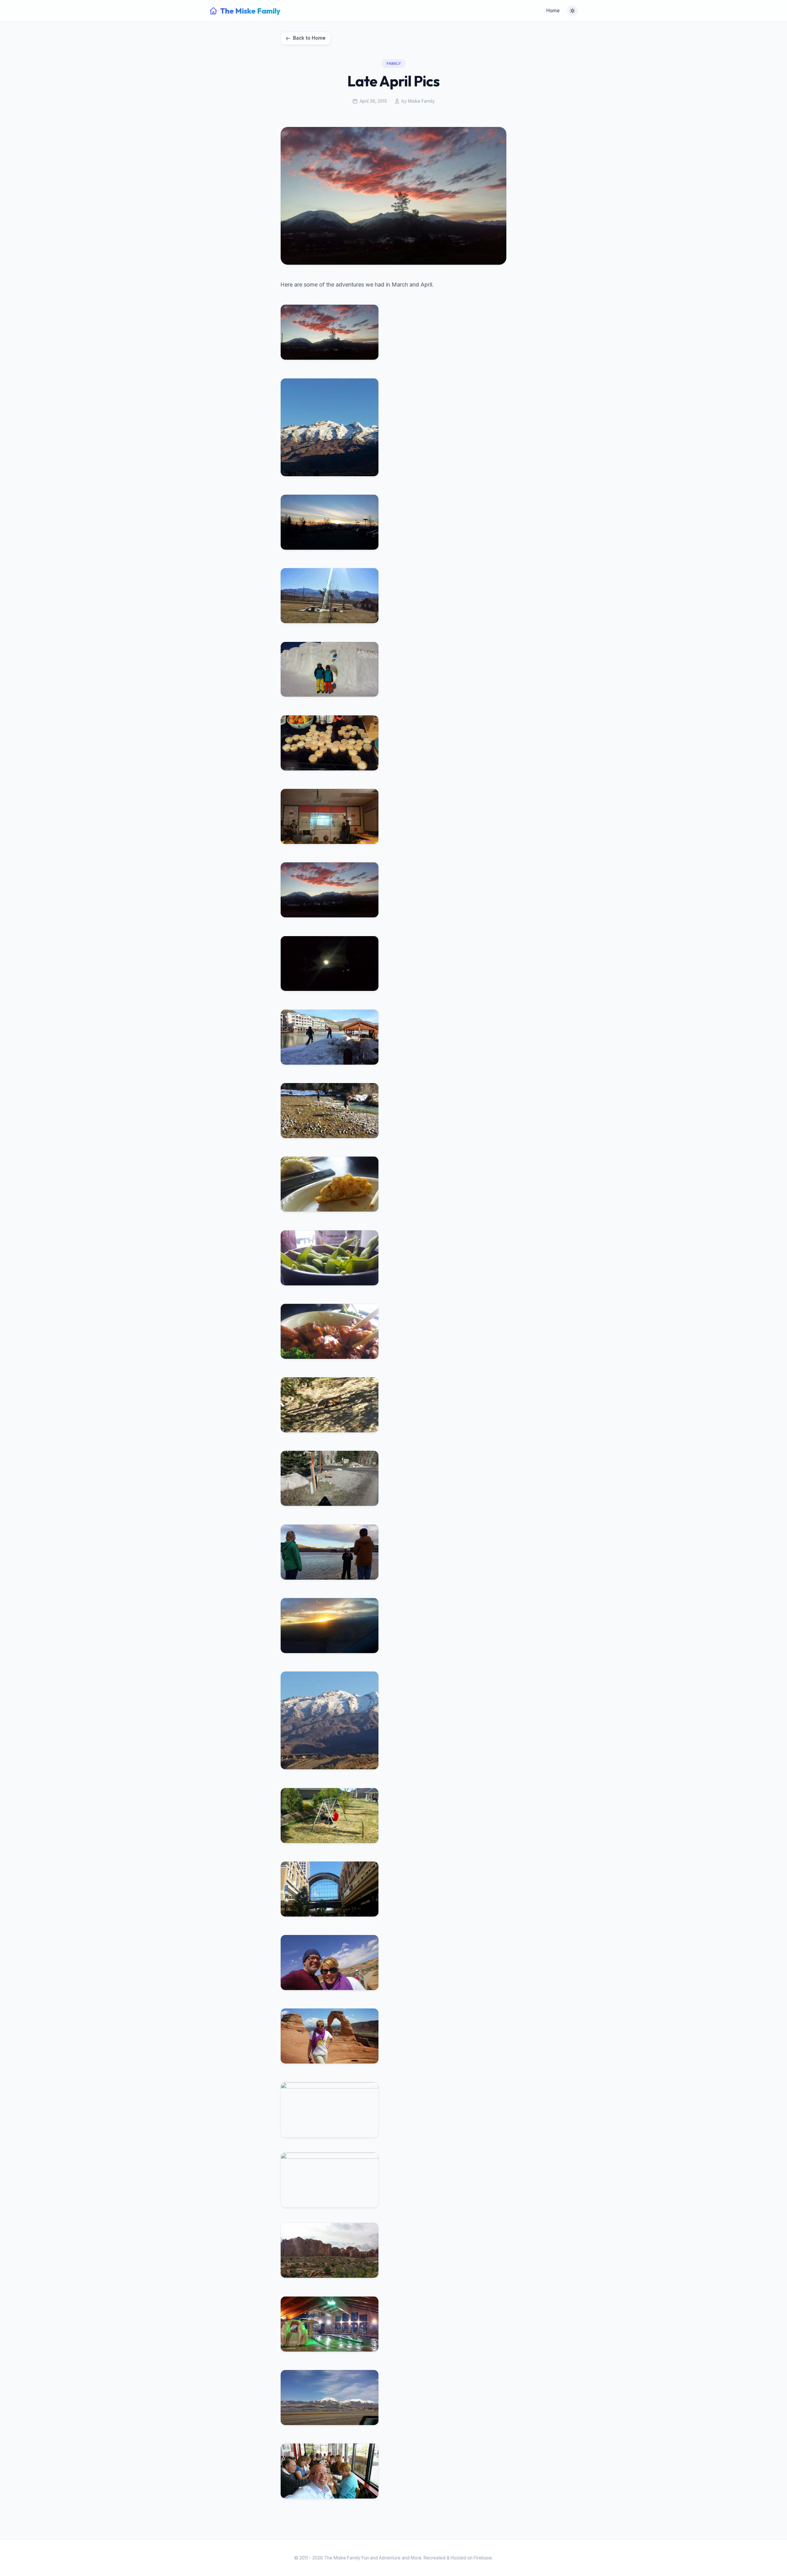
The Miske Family (250, 11)
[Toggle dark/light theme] (572, 11)
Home (553, 11)
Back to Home (309, 38)
